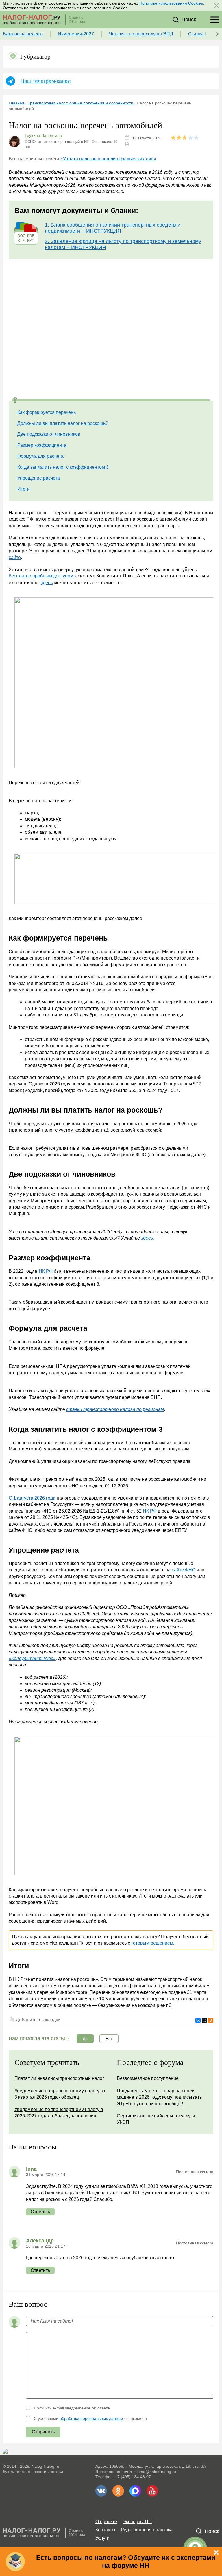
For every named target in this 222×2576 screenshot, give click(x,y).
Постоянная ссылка (195, 2172)
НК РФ (46, 1271)
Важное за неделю (23, 34)
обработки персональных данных (91, 2418)
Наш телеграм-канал (46, 81)
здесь (47, 583)
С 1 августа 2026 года (32, 1498)
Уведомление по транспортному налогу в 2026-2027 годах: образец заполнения (59, 2113)
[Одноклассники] (211, 2020)
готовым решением (152, 1943)
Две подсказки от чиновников (49, 434)
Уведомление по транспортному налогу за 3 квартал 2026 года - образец (60, 2094)
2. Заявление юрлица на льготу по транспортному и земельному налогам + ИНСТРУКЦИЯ (123, 244)
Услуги (102, 2538)
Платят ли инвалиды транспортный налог (59, 2078)
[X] (204, 2020)
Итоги (24, 489)
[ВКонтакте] (198, 2020)
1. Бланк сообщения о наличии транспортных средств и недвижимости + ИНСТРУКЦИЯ (113, 228)
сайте (15, 557)
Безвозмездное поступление (148, 2078)
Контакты (105, 2530)
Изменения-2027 (76, 34)
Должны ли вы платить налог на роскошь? (63, 423)
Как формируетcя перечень (47, 412)
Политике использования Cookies (171, 3)
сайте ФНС (184, 1570)
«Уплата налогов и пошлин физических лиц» (108, 159)
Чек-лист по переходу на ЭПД (141, 34)
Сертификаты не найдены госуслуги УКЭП (156, 2119)
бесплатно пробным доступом (41, 576)
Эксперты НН (137, 2522)
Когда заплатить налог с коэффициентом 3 (63, 467)
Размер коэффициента (42, 445)
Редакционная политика (147, 2530)
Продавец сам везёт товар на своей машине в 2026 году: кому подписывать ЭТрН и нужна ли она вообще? (159, 2097)
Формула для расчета (40, 456)
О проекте (106, 2522)
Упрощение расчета (39, 478)
